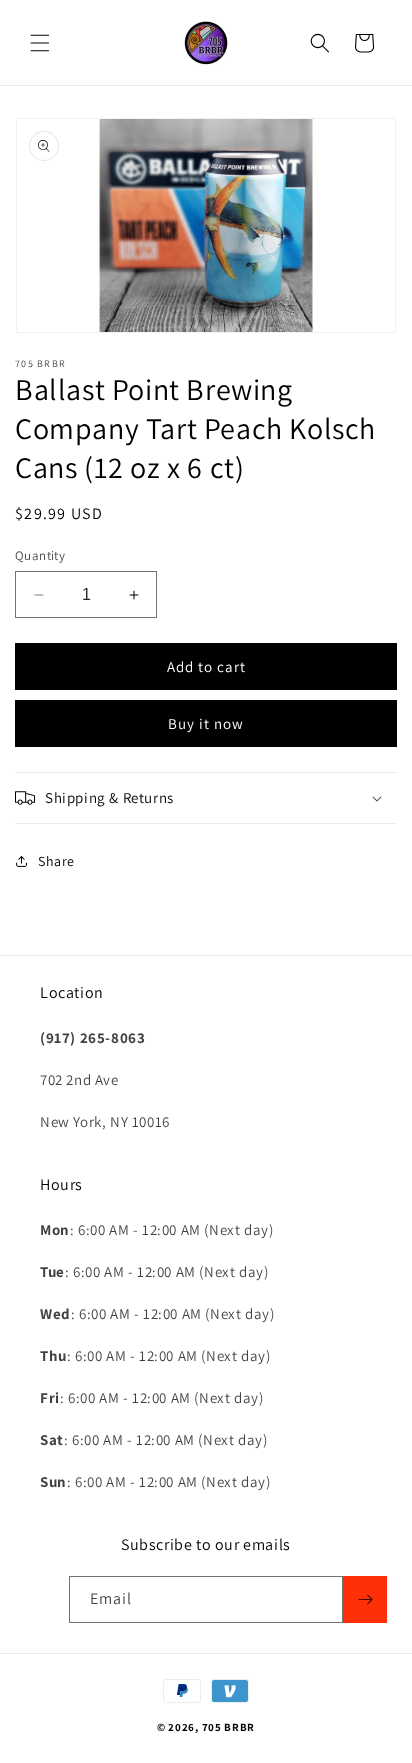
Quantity (40, 555)
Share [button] (56, 861)
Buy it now (206, 723)
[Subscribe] (365, 1599)
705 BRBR (229, 1727)
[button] (40, 43)
